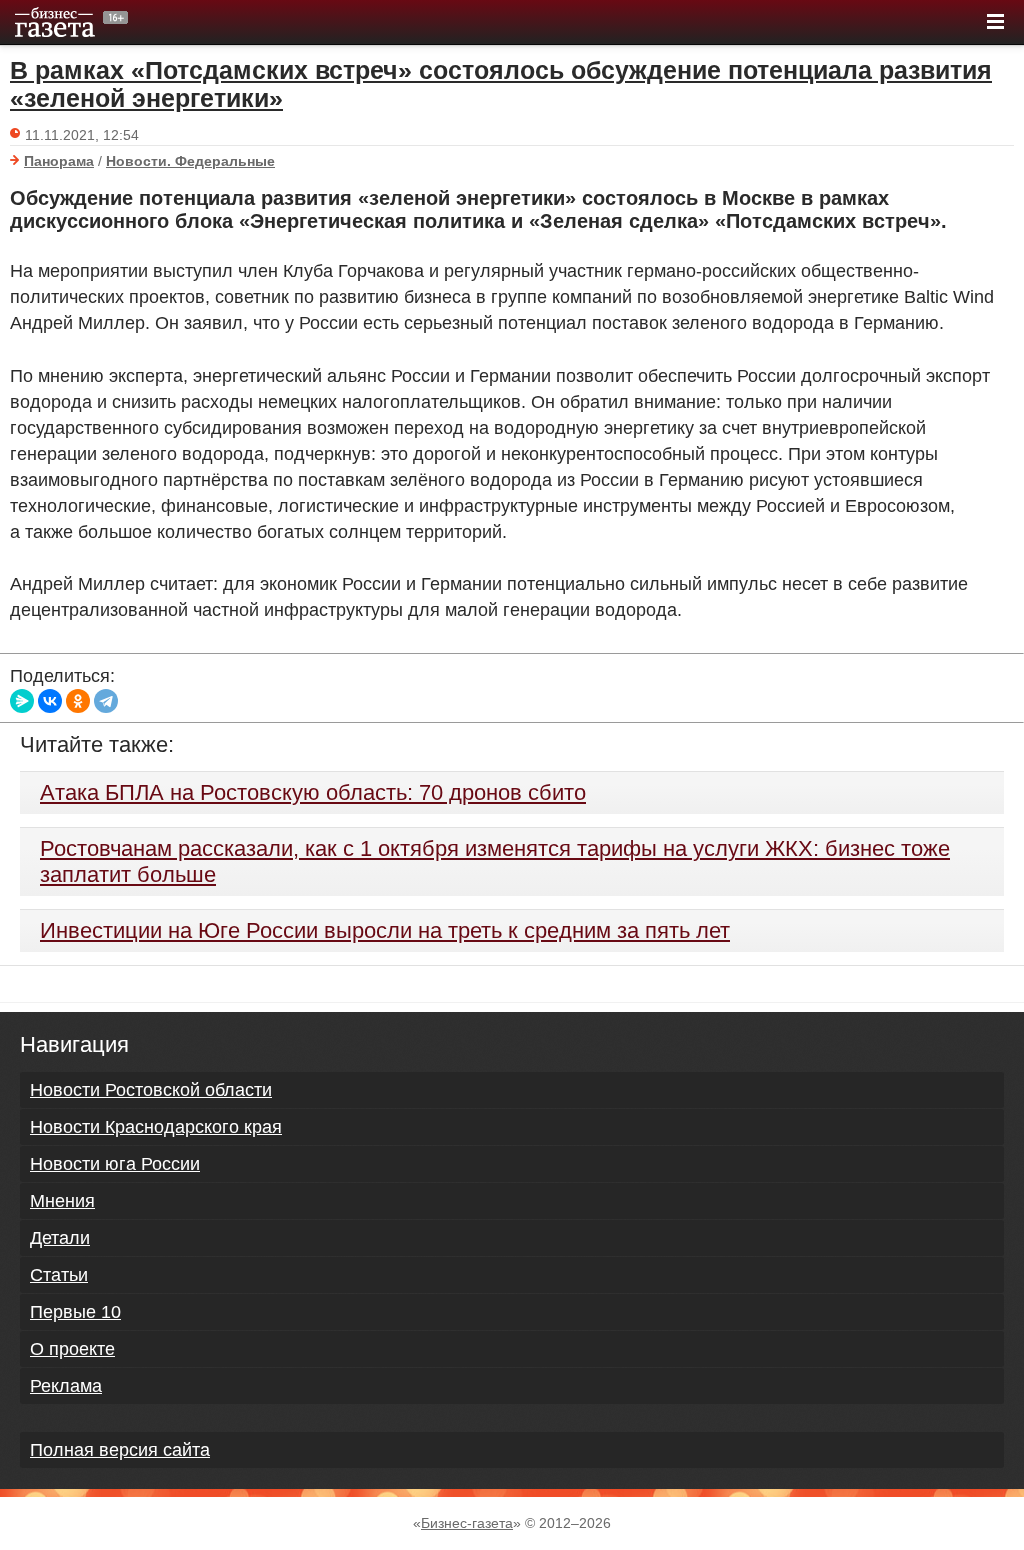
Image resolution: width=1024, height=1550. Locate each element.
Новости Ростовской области (151, 1090)
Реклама (66, 1386)
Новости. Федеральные (190, 161)
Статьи (59, 1275)
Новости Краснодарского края (156, 1127)
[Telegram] (106, 701)
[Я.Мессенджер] (22, 701)
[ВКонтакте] (50, 701)
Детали (60, 1238)
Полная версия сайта (120, 1450)
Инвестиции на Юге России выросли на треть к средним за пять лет (385, 930)
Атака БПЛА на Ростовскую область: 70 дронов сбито (313, 792)
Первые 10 (75, 1312)
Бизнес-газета (467, 1523)
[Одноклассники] (78, 701)
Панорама (59, 161)
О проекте (72, 1349)
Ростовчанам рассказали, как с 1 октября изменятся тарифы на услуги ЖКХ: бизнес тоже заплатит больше (495, 861)
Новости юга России (115, 1164)
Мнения (62, 1201)
